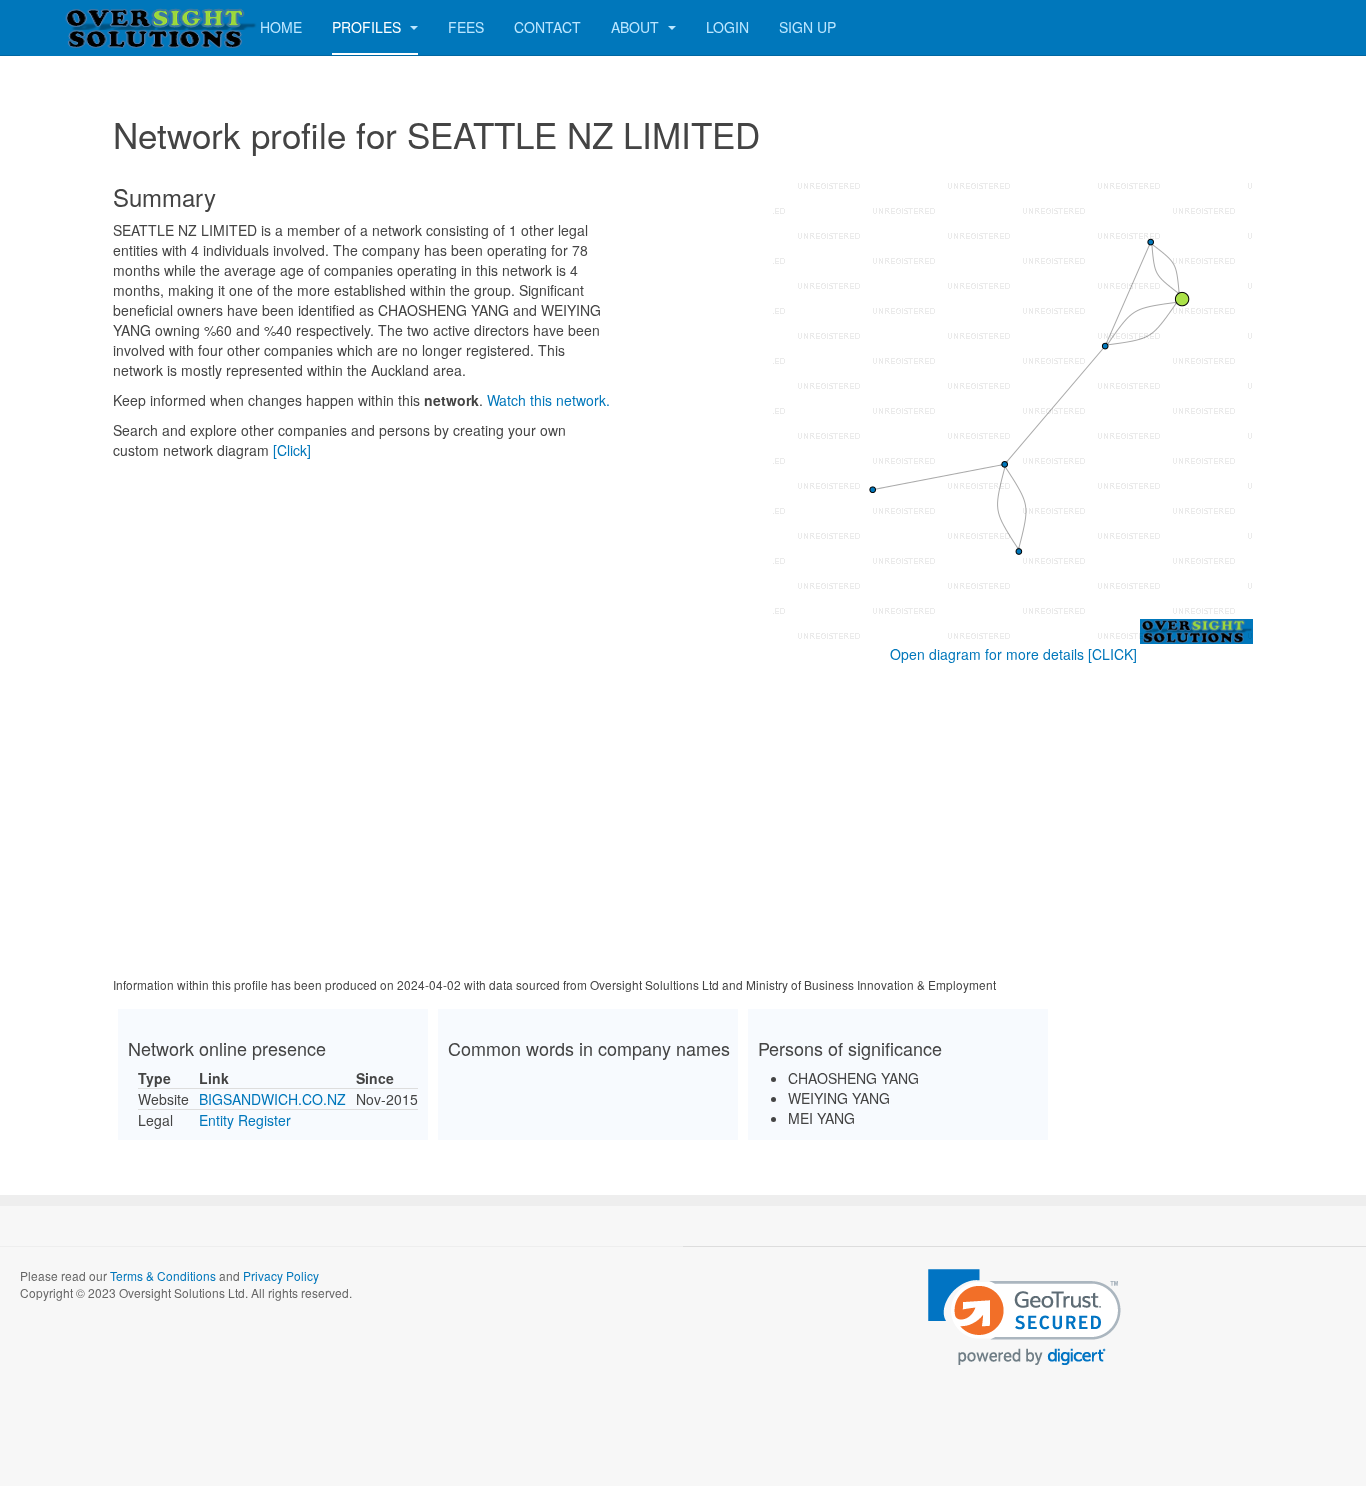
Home (281, 27)
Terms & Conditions (163, 1275)
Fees (466, 27)
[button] (1024, 1317)
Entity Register (245, 1120)
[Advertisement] (683, 824)
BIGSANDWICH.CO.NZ (272, 1099)
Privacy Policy (281, 1275)
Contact (547, 27)
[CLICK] (1112, 654)
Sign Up (807, 27)
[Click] (292, 450)
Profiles (368, 27)
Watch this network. (548, 400)
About (637, 27)
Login (727, 27)
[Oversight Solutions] (100, 27)
